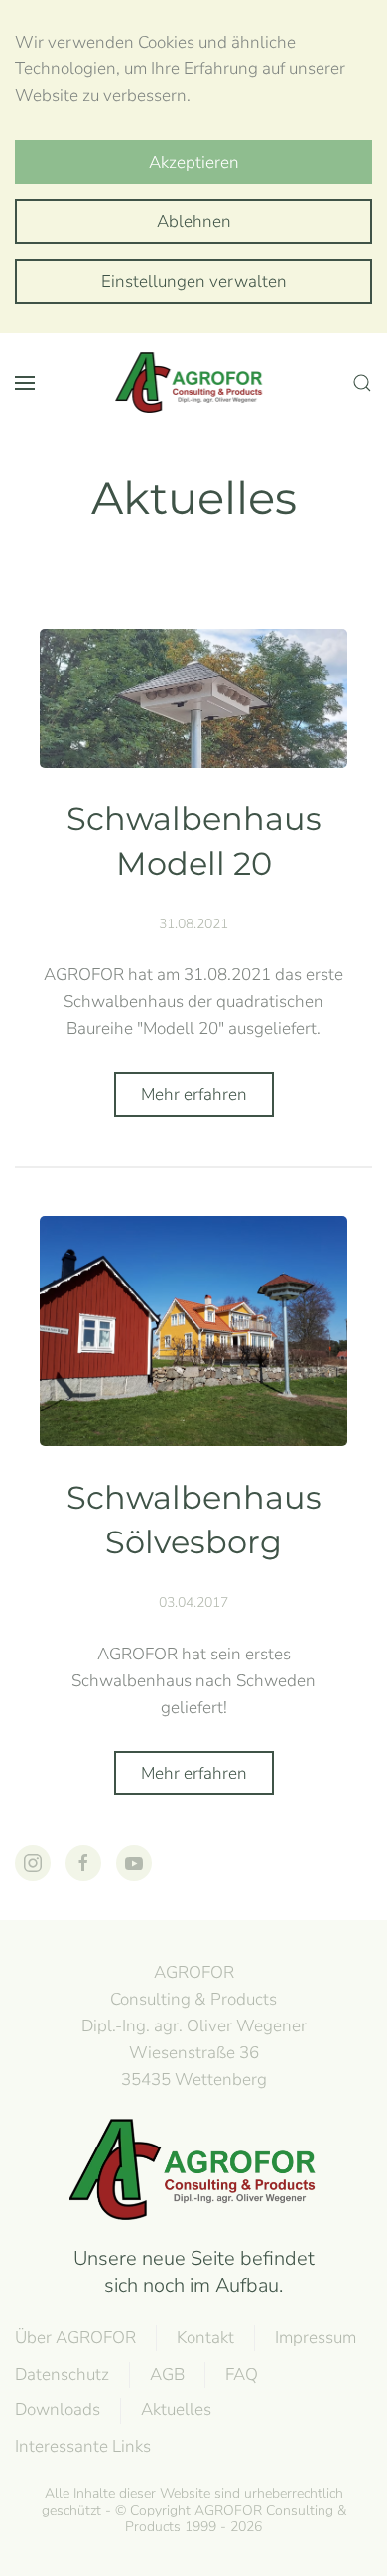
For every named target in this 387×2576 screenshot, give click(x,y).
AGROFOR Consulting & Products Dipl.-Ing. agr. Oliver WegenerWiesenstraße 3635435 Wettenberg (194, 2025)
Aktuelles (176, 2410)
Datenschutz (62, 2374)
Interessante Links (83, 2447)
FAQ (242, 2374)
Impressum (316, 2337)
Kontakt (205, 2337)
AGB (167, 2374)
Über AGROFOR (75, 2337)
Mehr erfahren (194, 1095)
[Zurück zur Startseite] (193, 383)
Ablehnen (194, 222)
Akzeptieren (194, 162)
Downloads (58, 2410)
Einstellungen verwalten (194, 281)
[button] (25, 383)
